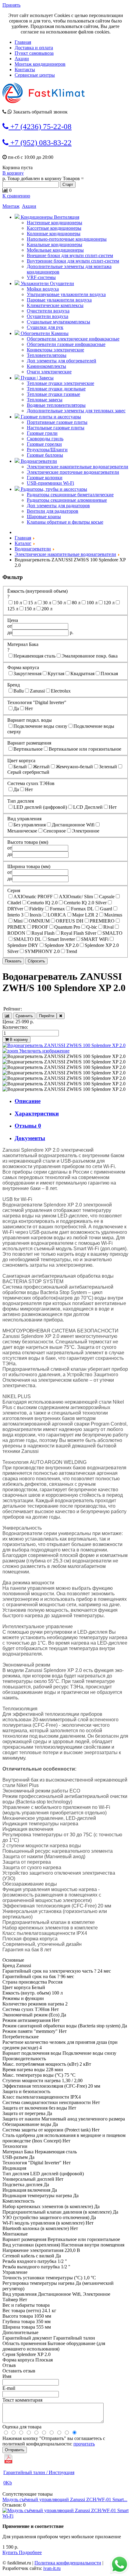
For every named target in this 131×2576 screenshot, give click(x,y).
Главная (23, 42)
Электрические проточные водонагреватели (73, 472)
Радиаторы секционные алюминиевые (67, 500)
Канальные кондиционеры (55, 244)
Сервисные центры (35, 75)
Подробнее (30, 2552)
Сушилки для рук (45, 327)
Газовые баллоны (45, 455)
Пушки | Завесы (37, 378)
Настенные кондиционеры (55, 223)
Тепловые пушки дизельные (56, 389)
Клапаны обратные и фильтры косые (65, 522)
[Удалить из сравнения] (61, 1016)
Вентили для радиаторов (53, 511)
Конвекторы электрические (55, 350)
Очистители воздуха (48, 311)
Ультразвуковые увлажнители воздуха (66, 294)
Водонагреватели (38, 461)
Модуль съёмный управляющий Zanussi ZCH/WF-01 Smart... (65, 2499)
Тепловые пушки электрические (60, 383)
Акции (22, 59)
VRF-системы (41, 277)
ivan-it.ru (52, 2568)
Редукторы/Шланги (47, 450)
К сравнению (16, 196)
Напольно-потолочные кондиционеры (67, 239)
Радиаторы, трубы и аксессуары (53, 489)
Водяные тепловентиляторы (56, 405)
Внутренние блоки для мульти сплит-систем (73, 261)
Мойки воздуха (43, 289)
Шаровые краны (44, 517)
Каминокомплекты (46, 366)
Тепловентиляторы (47, 355)
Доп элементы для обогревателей (62, 361)
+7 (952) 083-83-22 (40, 143)
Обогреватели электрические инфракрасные (73, 339)
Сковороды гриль (45, 439)
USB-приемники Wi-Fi (50, 483)
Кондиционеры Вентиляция (49, 217)
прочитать (84, 2444)
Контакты (25, 70)
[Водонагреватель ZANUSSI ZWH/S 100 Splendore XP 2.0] (64, 1056)
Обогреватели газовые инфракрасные (66, 344)
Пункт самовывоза (34, 53)
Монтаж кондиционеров (40, 64)
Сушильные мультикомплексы (58, 322)
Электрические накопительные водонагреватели (78, 467)
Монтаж (11, 206)
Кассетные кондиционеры (54, 228)
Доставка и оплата (34, 48)
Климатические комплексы (55, 305)
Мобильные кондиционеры (55, 250)
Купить (11, 2552)
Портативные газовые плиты (57, 422)
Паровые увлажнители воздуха (59, 300)
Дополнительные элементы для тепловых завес (76, 411)
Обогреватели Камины (44, 333)
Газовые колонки (45, 478)
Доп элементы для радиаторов (58, 506)
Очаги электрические (49, 372)
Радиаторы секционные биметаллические (70, 495)
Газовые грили (42, 433)
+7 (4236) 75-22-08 (40, 126)
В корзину (13, 173)
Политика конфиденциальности (68, 2563)
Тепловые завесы (45, 400)
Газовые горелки (44, 444)
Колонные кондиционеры (54, 234)
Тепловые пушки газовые (53, 394)
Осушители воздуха (48, 316)
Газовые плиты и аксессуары (50, 417)
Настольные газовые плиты (56, 428)
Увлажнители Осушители (47, 283)
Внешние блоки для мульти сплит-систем (70, 255)
